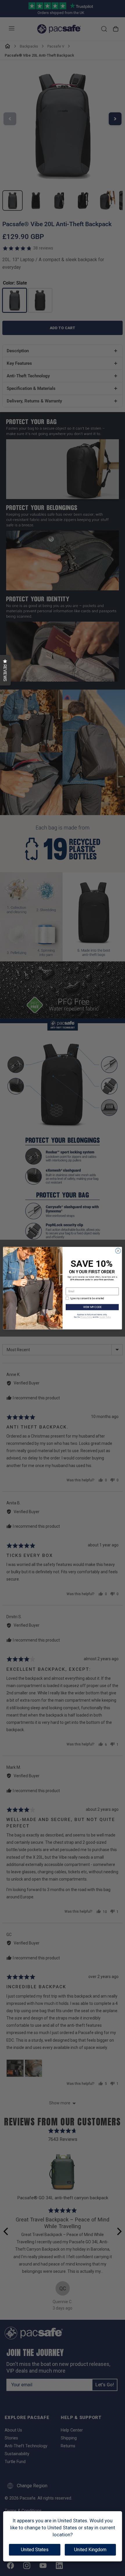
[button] (5, 670)
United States (35, 2550)
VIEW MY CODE (92, 1307)
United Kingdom (90, 2550)
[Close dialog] (118, 1250)
